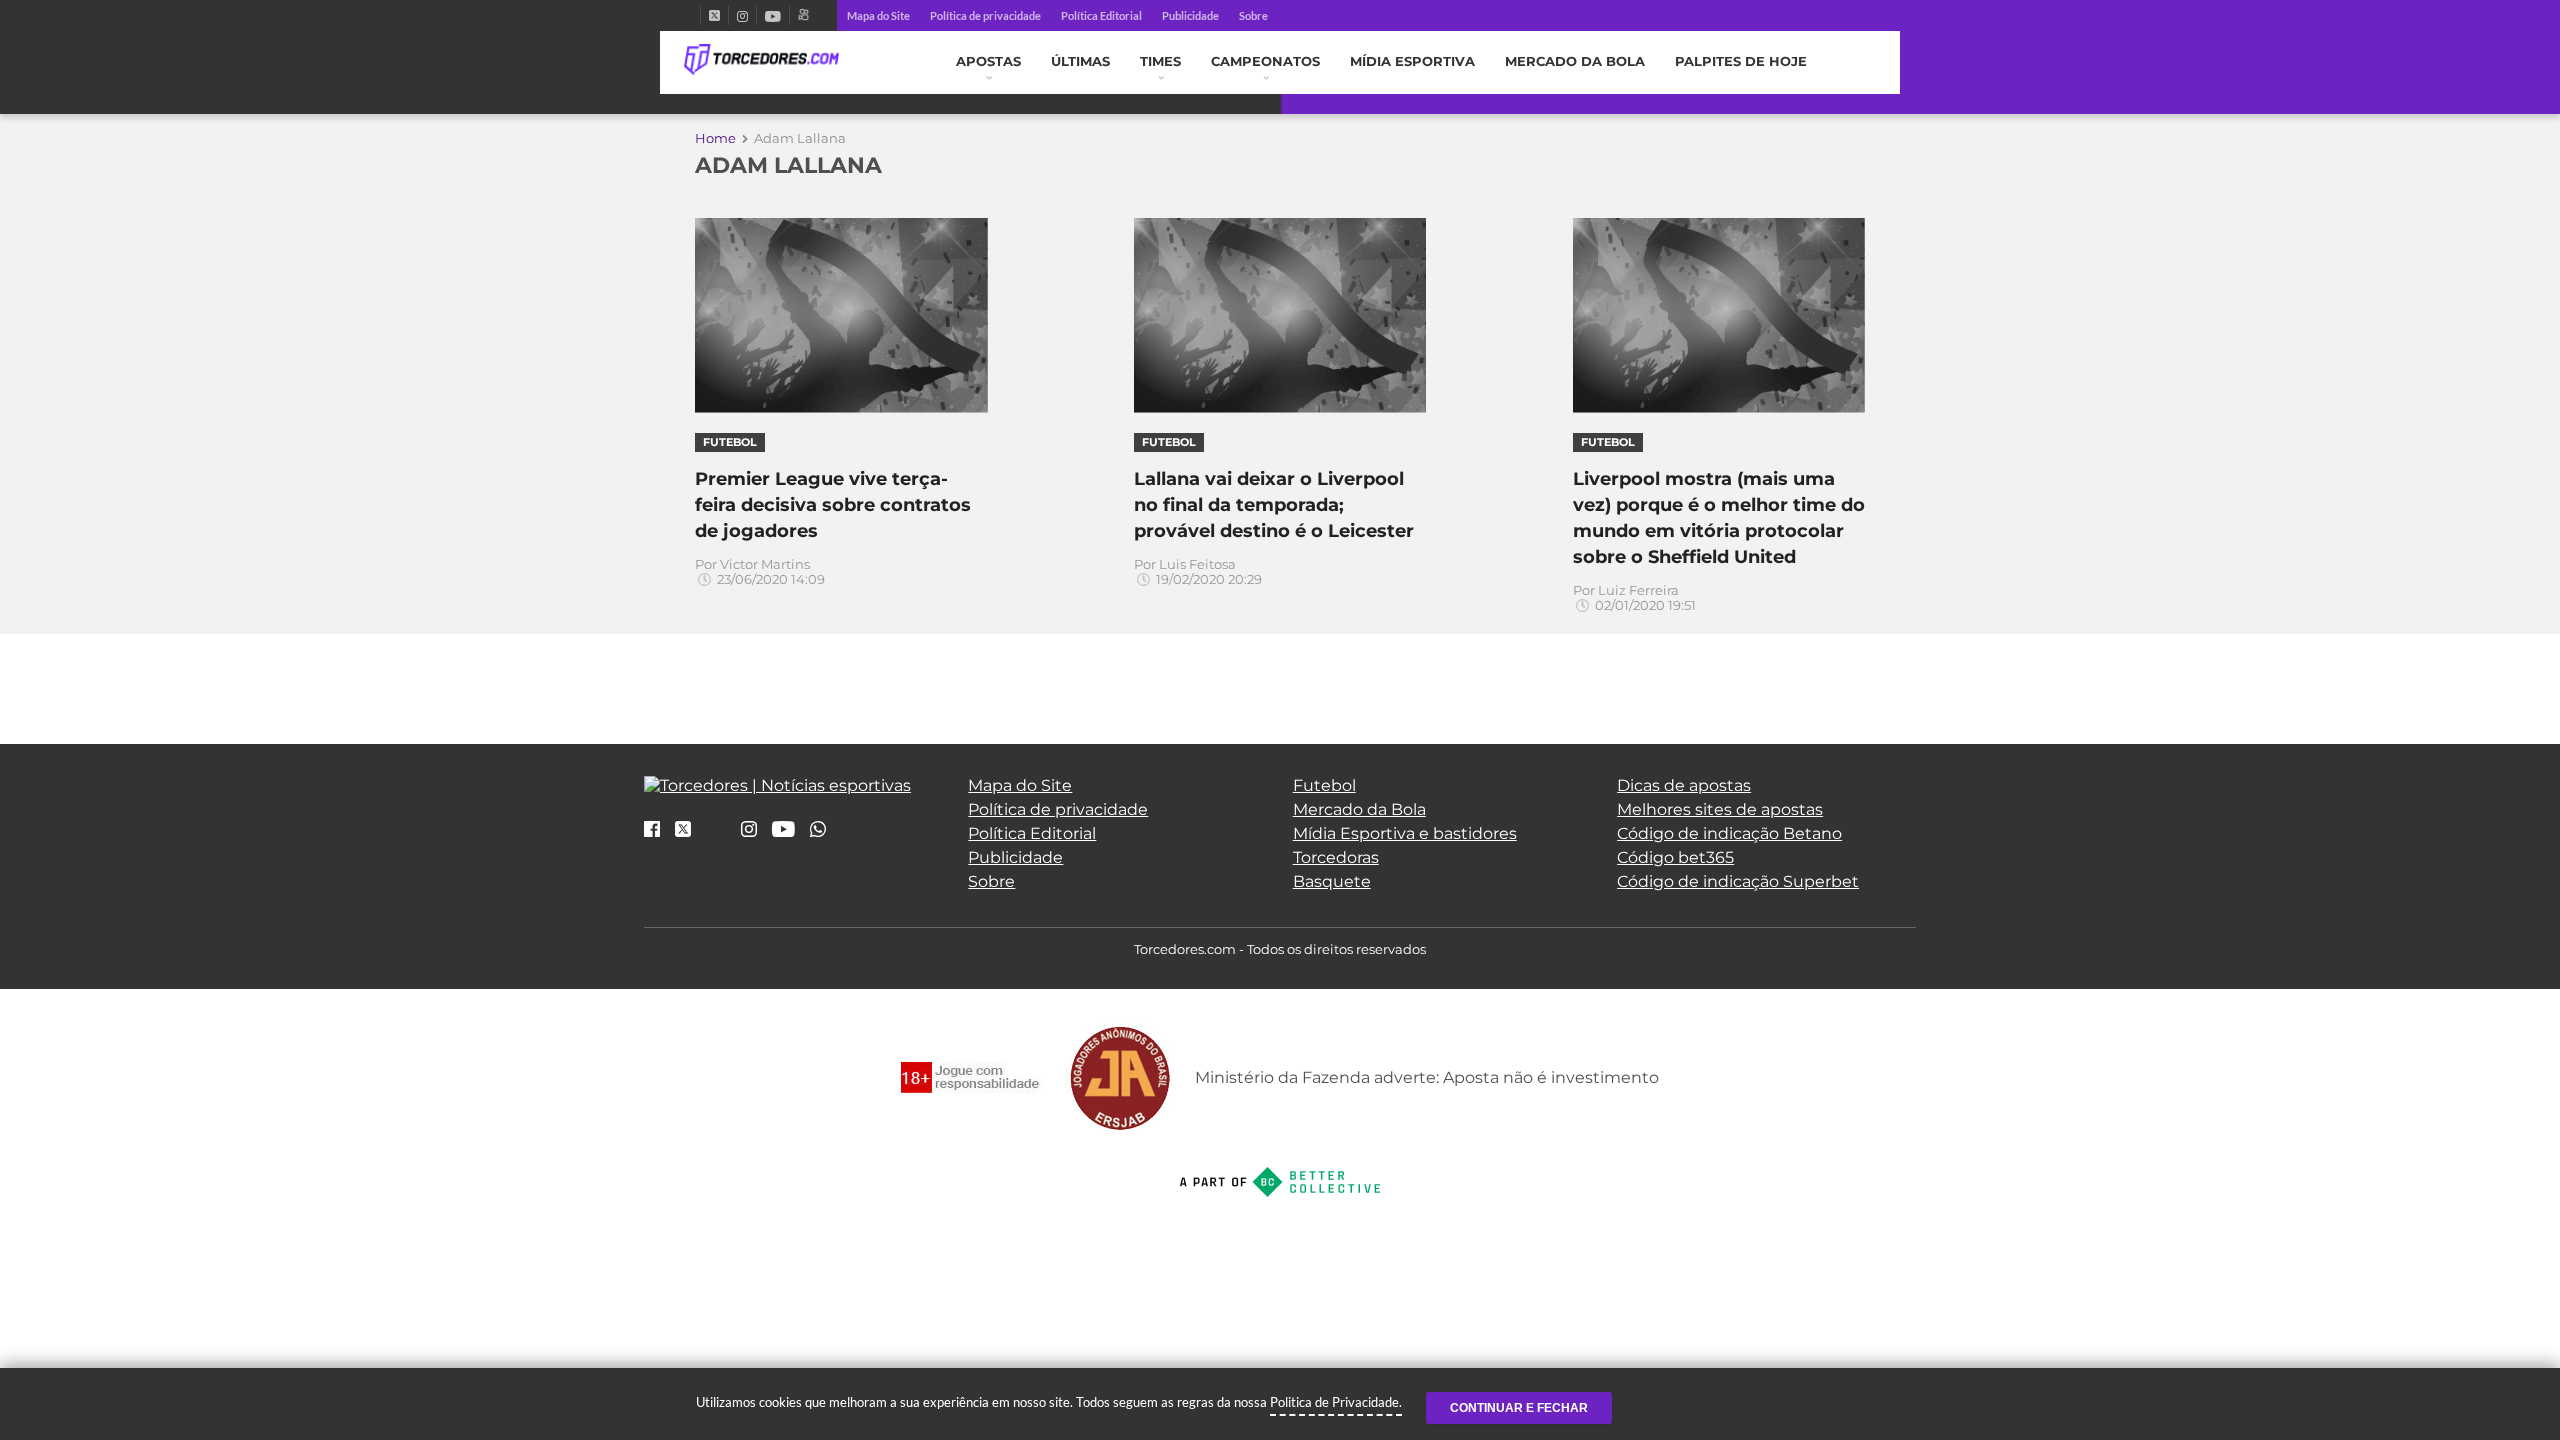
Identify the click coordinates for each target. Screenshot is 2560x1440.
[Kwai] (803, 15)
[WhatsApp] (818, 830)
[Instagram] (742, 15)
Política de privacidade (985, 15)
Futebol (1324, 785)
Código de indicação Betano (1729, 833)
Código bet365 (1675, 857)
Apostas (988, 61)
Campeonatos (1265, 61)
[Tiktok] (716, 835)
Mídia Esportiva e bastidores (1405, 833)
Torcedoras (1336, 857)
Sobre (1253, 15)
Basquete (1332, 881)
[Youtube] (773, 15)
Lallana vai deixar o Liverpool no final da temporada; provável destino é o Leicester (1274, 505)
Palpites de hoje (1741, 61)
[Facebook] (692, 15)
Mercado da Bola (1575, 61)
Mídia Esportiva (1412, 61)
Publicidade (1190, 15)
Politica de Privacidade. (1336, 1402)
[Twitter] (714, 15)
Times (1160, 61)
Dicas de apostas (1684, 785)
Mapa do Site (878, 15)
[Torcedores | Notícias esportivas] (761, 60)
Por (760, 572)
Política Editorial (1101, 15)
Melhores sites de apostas (1720, 809)
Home (715, 138)
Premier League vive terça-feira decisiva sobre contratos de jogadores (833, 505)
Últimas (1080, 61)
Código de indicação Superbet (1738, 881)
